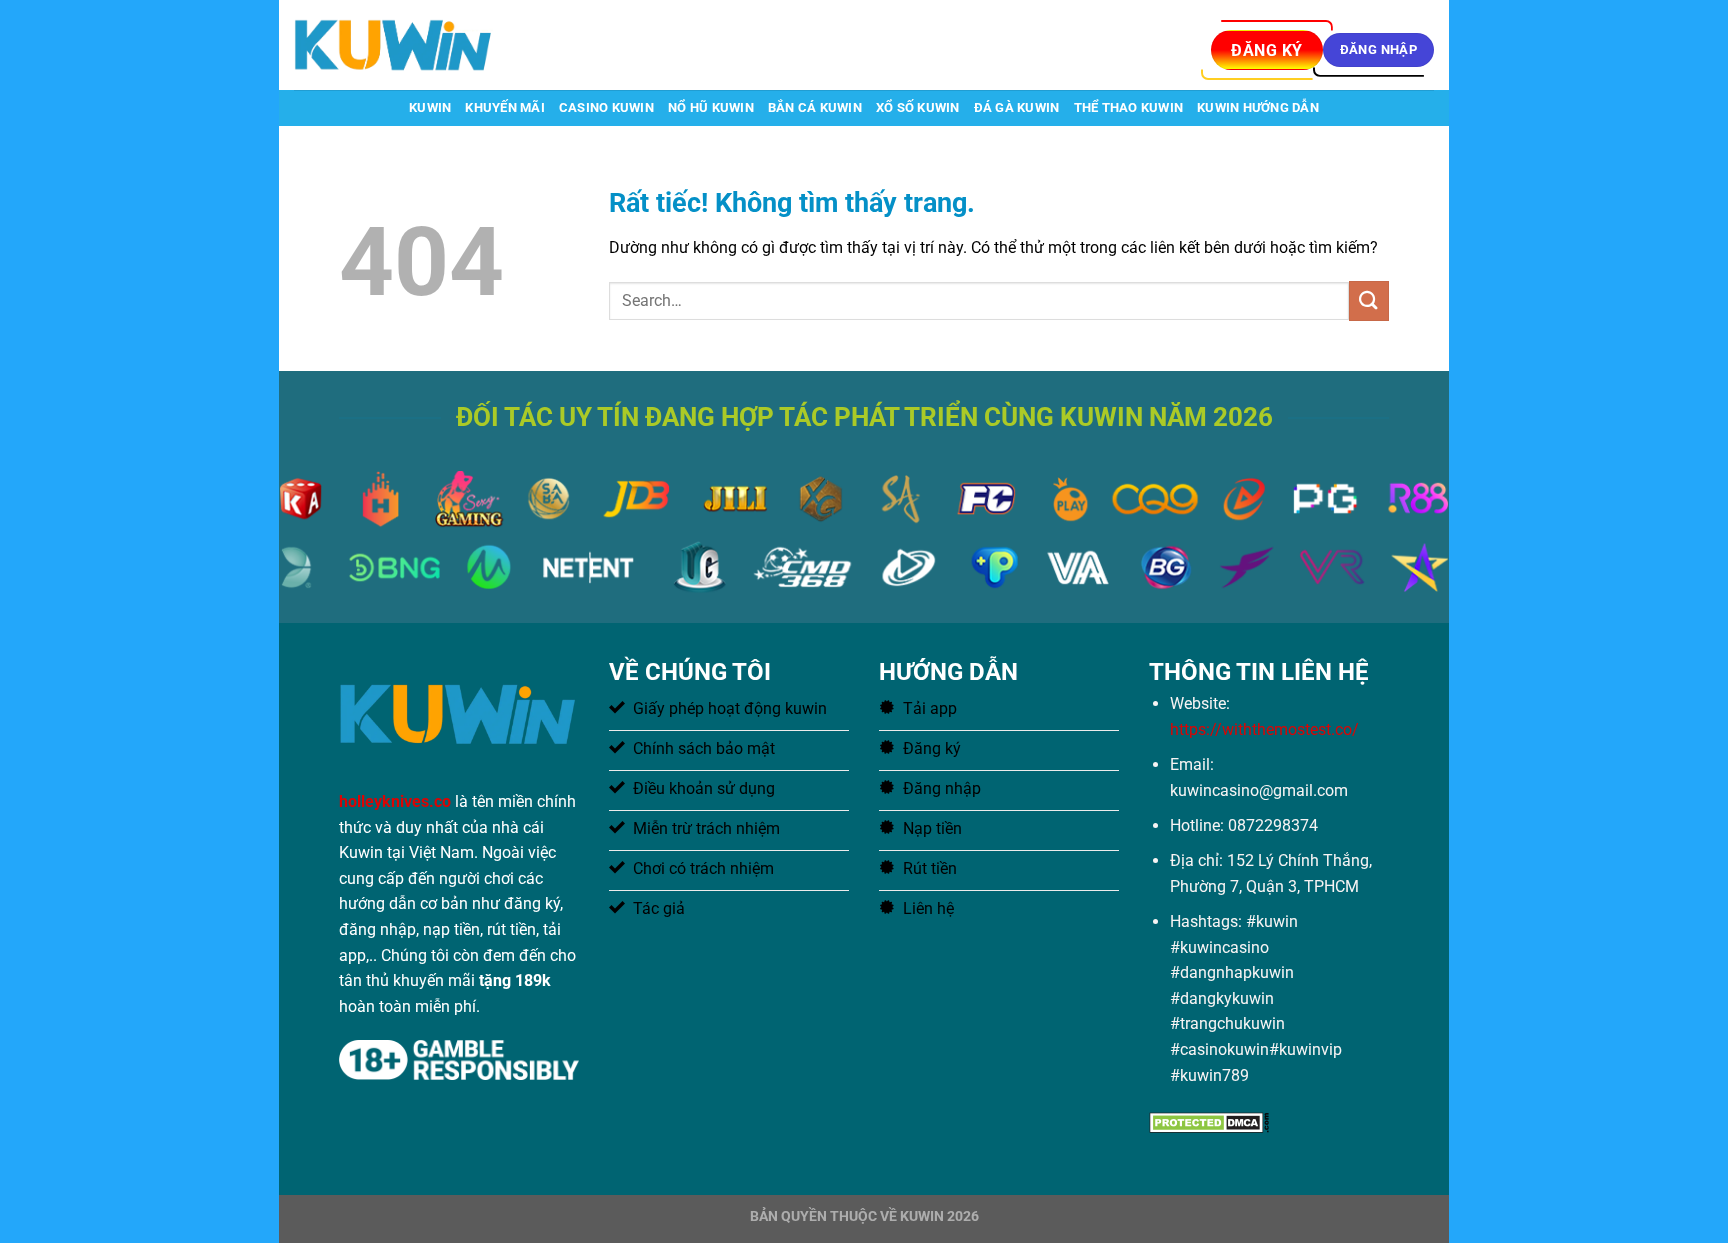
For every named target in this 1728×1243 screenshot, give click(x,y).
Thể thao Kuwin (1129, 107)
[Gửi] (1369, 300)
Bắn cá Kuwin (815, 107)
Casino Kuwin (606, 107)
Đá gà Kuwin (1017, 107)
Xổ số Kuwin (918, 107)
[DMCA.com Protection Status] (1209, 1121)
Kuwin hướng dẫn (1258, 107)
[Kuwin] (394, 44)
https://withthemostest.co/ (1264, 729)
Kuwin (430, 107)
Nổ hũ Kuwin (711, 107)
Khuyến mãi (505, 107)
